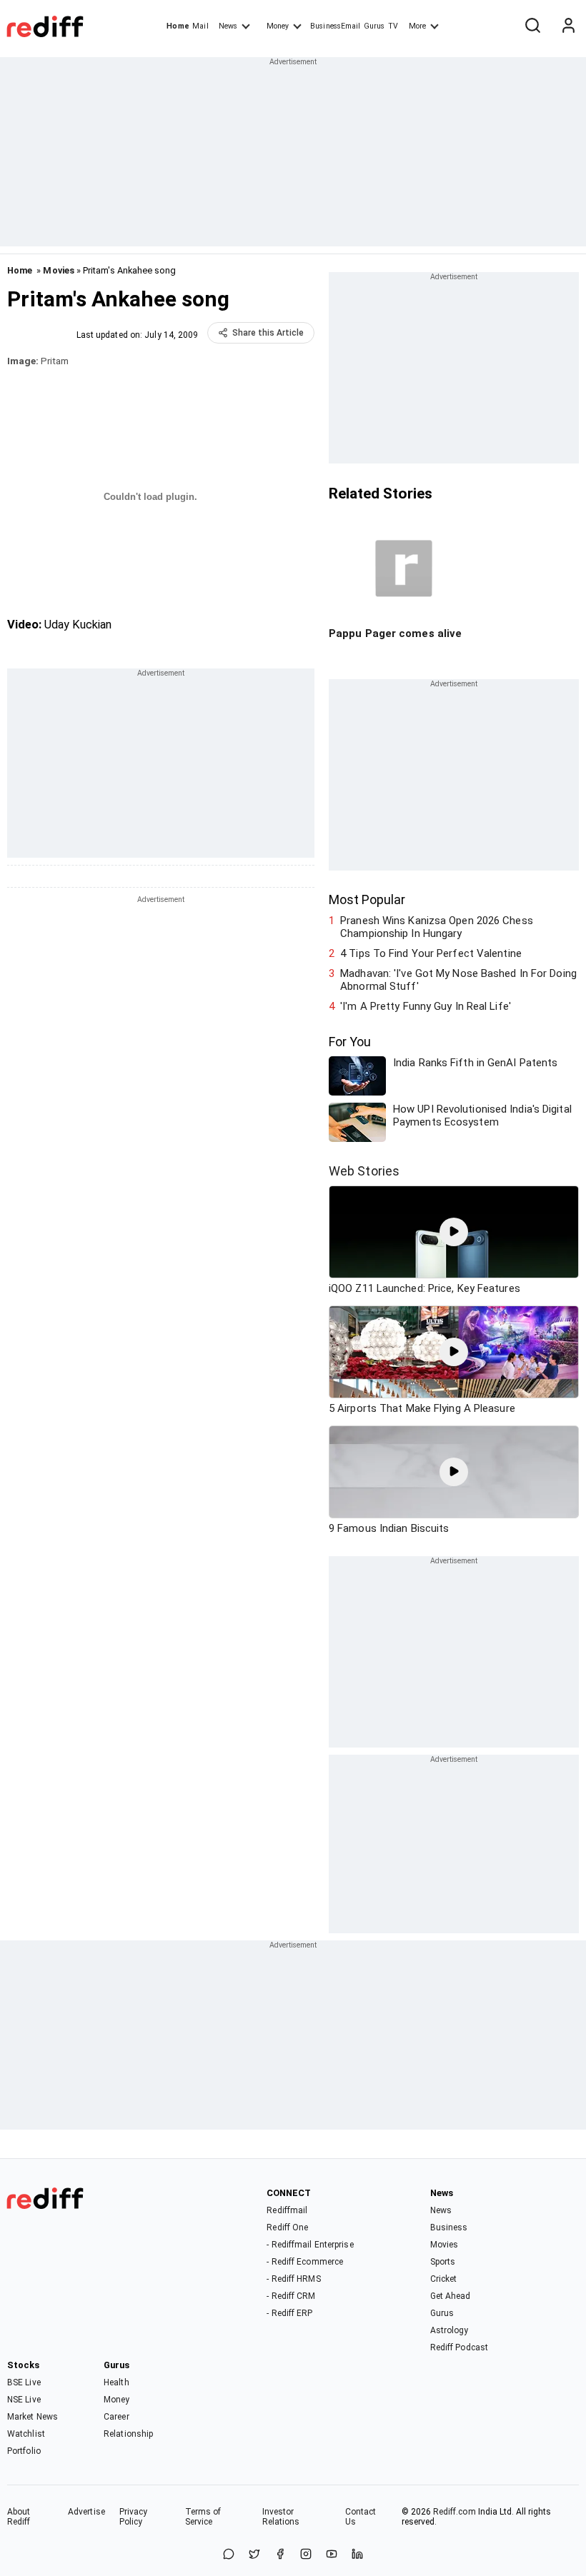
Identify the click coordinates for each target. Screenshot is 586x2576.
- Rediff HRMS (293, 2279)
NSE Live (24, 2400)
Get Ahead (451, 2296)
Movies (59, 270)
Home (178, 26)
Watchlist (26, 2434)
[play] (454, 1232)
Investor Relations (281, 2517)
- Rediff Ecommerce (305, 2262)
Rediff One (287, 2227)
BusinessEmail (335, 26)
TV (393, 26)
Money (278, 26)
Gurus (374, 26)
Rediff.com (455, 2512)
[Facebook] (280, 2555)
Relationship (128, 2434)
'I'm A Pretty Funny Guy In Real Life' (426, 1006)
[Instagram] (306, 2555)
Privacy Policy (134, 2517)
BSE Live (24, 2382)
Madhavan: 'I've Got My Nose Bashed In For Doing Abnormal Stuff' (458, 980)
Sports (443, 2262)
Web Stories (364, 1171)
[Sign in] (568, 26)
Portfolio (24, 2451)
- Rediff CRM (291, 2296)
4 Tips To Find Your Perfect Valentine (431, 953)
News (228, 26)
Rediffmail (287, 2210)
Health (116, 2382)
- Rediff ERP (289, 2313)
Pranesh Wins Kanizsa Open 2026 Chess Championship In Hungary (437, 927)
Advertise (86, 2512)
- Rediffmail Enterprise (310, 2245)
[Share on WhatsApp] (229, 2555)
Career (116, 2417)
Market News (33, 2417)
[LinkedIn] (357, 2555)
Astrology (450, 2330)
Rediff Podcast (459, 2347)
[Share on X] (254, 2555)
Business (449, 2227)
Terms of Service (203, 2517)
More (417, 26)
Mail (200, 26)
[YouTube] (332, 2555)
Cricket (444, 2279)
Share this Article (268, 333)
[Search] (532, 26)
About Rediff (19, 2517)
